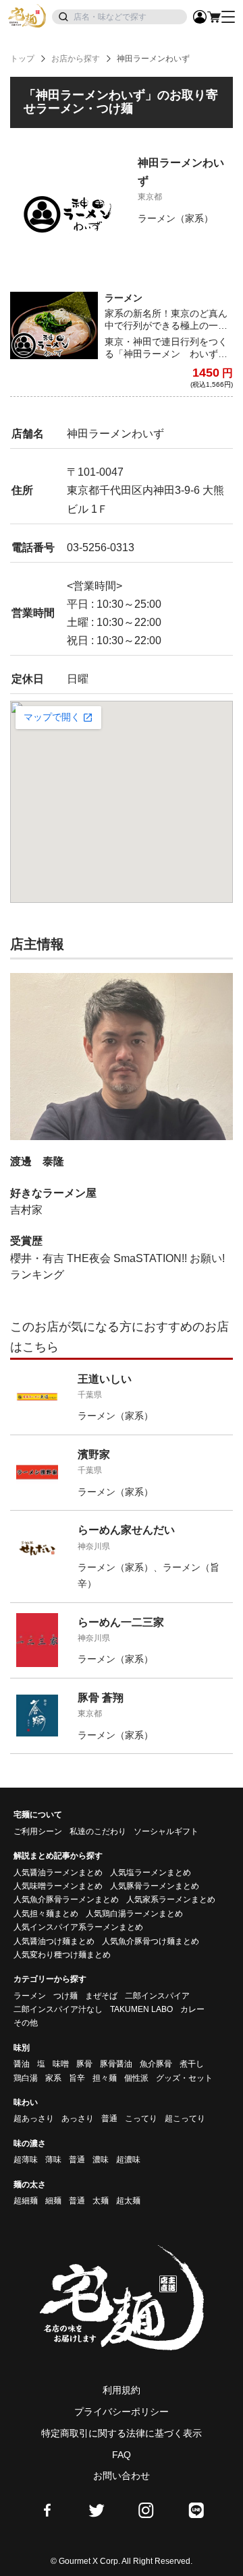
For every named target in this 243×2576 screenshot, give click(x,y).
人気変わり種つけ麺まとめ (62, 1955)
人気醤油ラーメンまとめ (58, 1873)
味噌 (61, 2064)
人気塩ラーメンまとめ (151, 1873)
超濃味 (128, 2160)
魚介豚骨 (156, 2064)
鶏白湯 (26, 2078)
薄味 (53, 2160)
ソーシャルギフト (166, 1831)
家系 (53, 2078)
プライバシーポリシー (122, 2412)
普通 (109, 2118)
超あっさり (34, 2118)
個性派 (136, 2078)
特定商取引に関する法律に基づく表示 (122, 2433)
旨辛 (77, 2078)
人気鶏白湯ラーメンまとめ (134, 1914)
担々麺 (105, 2078)
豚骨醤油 (116, 2064)
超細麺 (26, 2201)
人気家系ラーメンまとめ (171, 1899)
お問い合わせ (122, 2476)
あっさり (78, 2118)
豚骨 (84, 2064)
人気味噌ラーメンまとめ (58, 1886)
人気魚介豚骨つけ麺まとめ (151, 1941)
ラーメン (30, 1996)
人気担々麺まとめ (46, 1914)
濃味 (101, 2160)
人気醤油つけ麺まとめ (54, 1941)
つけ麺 (65, 1996)
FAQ (122, 2455)
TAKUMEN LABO (141, 2009)
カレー (192, 2009)
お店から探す (76, 59)
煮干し (192, 2064)
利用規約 (122, 2390)
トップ (22, 59)
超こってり (185, 2118)
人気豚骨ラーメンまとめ (155, 1886)
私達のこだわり (98, 1831)
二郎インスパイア (157, 1996)
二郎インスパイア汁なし (58, 2009)
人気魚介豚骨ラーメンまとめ (66, 1899)
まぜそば (101, 1996)
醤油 (22, 2064)
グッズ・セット (184, 2078)
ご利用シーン (38, 1831)
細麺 (53, 2201)
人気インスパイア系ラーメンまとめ (78, 1927)
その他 (26, 2023)
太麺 (101, 2201)
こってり (141, 2118)
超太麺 (128, 2201)
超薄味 (26, 2160)
